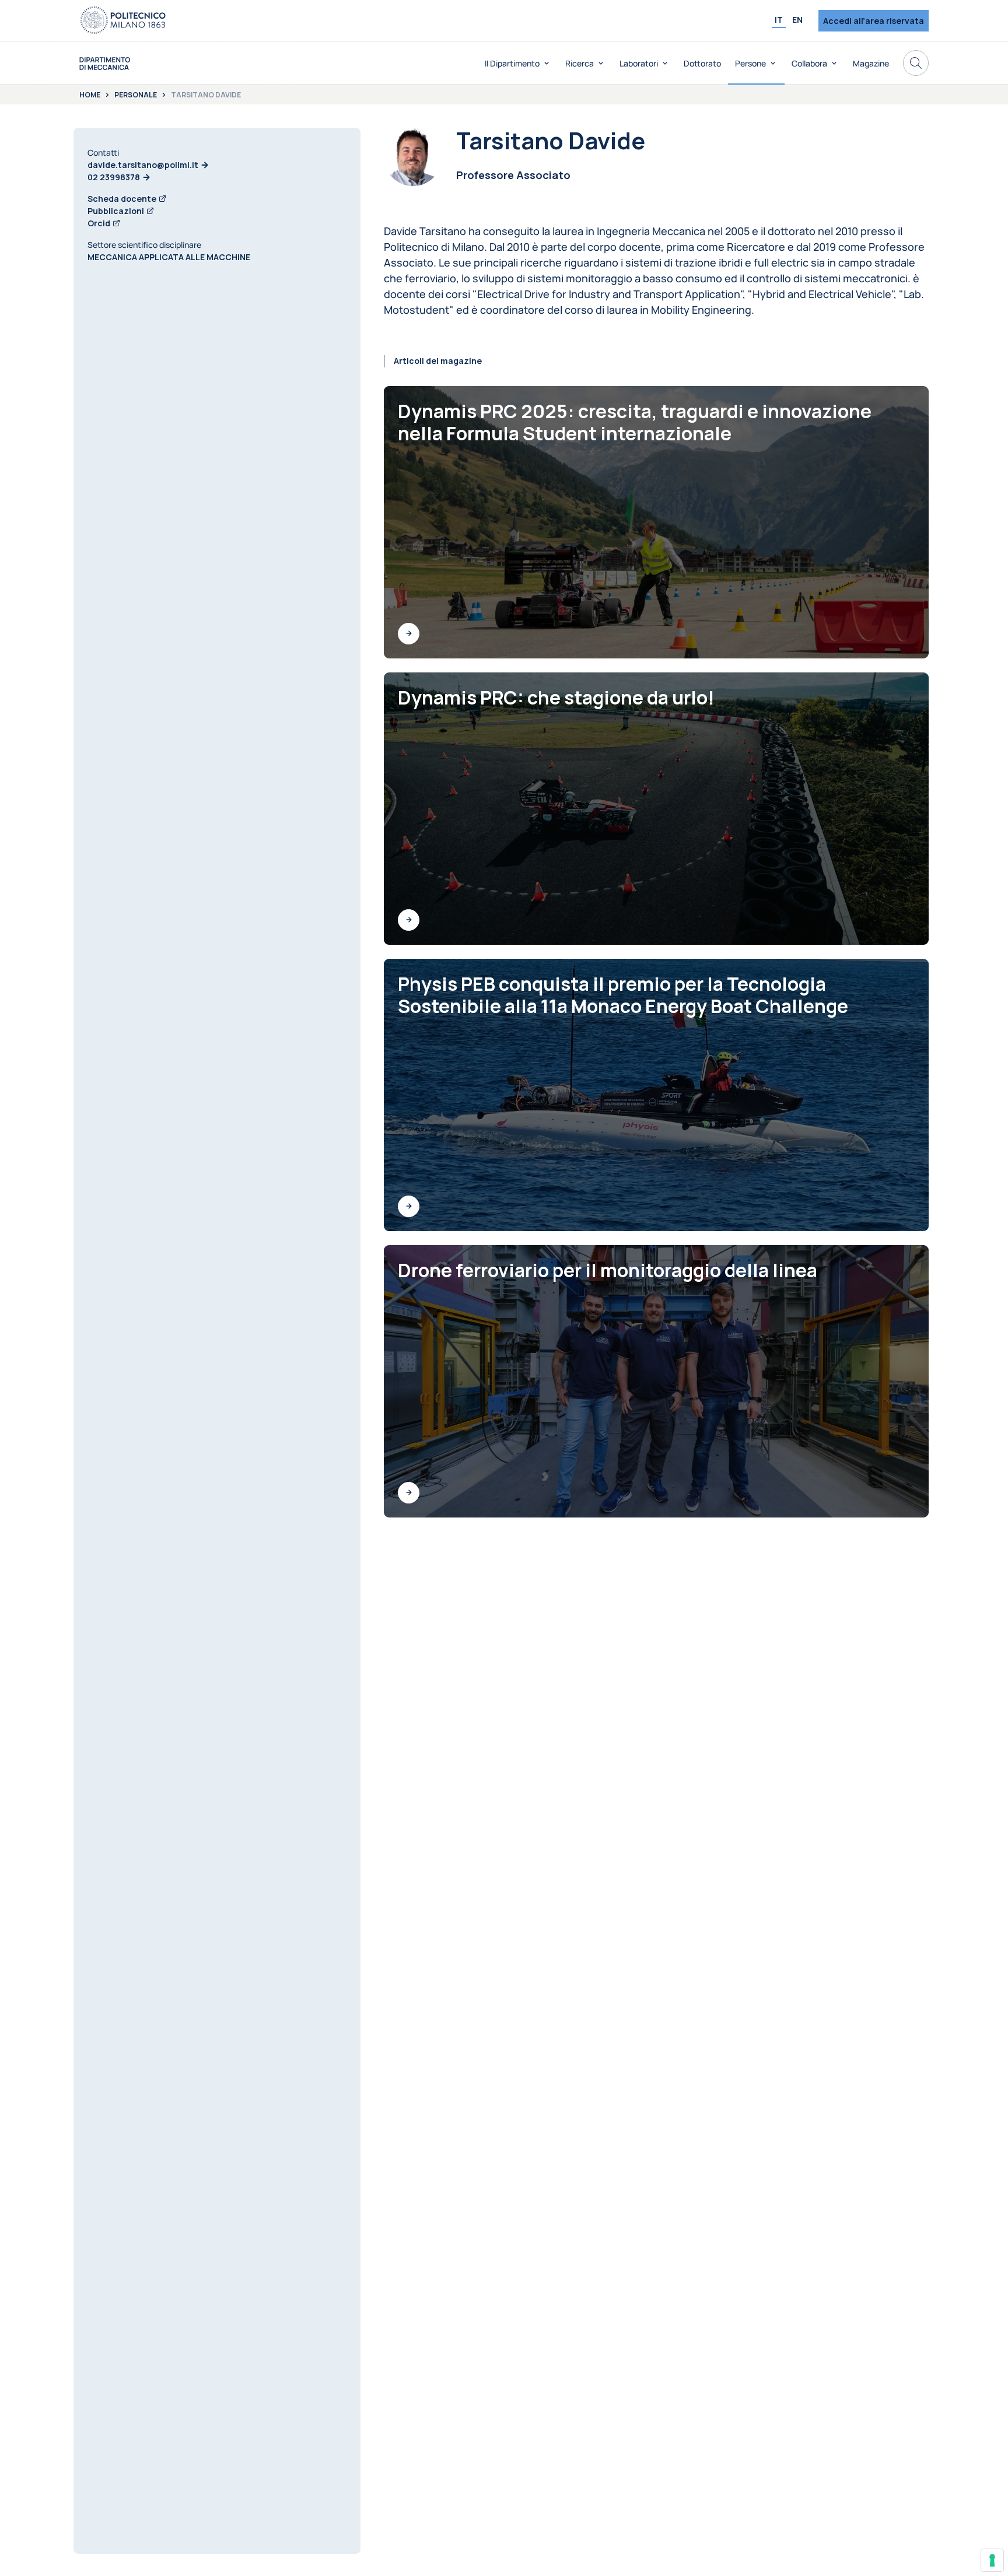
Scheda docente (122, 199)
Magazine (871, 63)
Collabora (809, 63)
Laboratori (639, 63)
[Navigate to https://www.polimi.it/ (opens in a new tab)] (123, 20)
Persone (750, 63)
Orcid (99, 223)
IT (779, 20)
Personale (136, 95)
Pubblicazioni (116, 211)
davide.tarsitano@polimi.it (143, 165)
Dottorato (702, 63)
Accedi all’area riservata (874, 21)
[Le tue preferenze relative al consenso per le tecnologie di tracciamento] (992, 2560)
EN (797, 20)
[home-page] (105, 63)
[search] (916, 63)
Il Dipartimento (512, 63)
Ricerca (580, 63)
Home (90, 95)
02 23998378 (114, 177)
